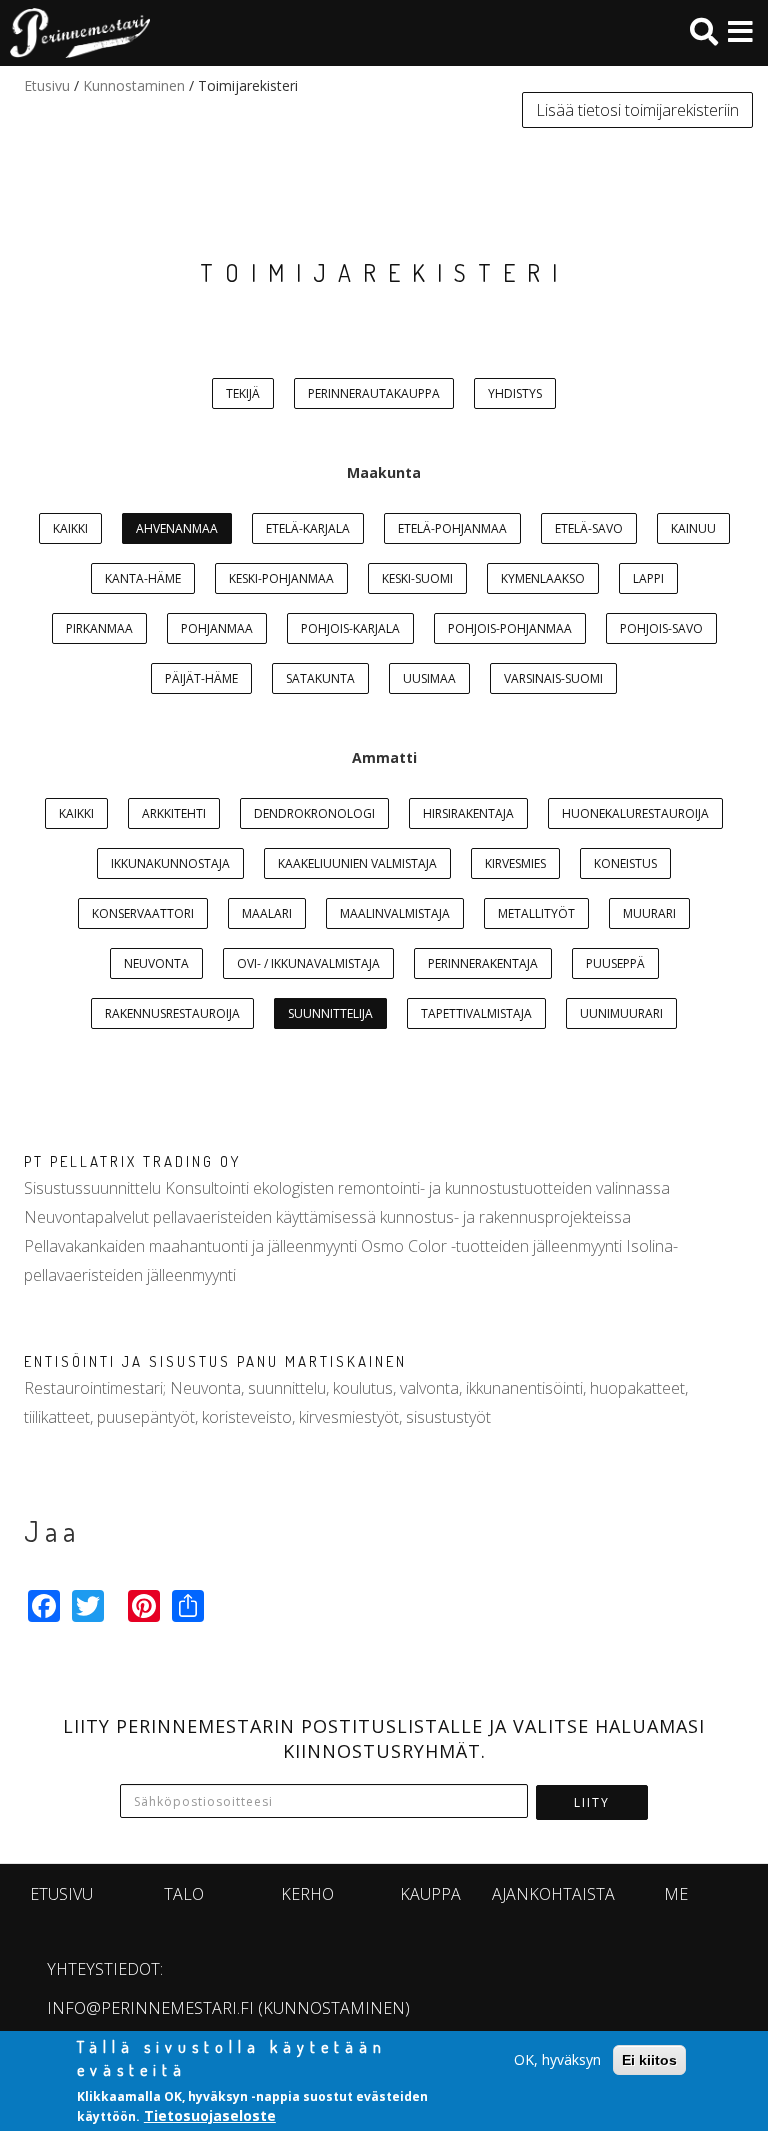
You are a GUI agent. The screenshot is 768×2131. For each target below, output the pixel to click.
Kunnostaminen (134, 85)
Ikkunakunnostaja (170, 863)
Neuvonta (156, 963)
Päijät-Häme (201, 678)
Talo (184, 1894)
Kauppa (430, 1894)
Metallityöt (536, 913)
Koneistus (625, 863)
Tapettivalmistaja (476, 1013)
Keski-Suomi (417, 578)
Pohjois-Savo (661, 628)
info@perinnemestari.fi (150, 2008)
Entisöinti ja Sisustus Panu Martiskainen (215, 1361)
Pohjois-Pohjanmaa (510, 628)
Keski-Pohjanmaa (281, 578)
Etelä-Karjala (308, 528)
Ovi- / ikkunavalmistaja (308, 963)
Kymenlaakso (543, 578)
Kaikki (70, 528)
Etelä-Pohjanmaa (452, 528)
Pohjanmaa (217, 628)
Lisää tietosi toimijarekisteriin (637, 110)
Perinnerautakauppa (374, 393)
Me (676, 1894)
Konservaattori (143, 913)
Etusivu (47, 85)
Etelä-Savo (589, 528)
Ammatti (384, 757)
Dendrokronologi (314, 813)
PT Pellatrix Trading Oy (132, 1161)
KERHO (307, 1894)
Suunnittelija (330, 1013)
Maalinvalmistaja (395, 913)
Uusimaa (429, 678)
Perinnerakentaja (483, 963)
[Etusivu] (75, 33)
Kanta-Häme (143, 578)
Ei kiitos (649, 2060)
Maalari (267, 913)
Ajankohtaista (553, 1894)
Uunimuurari (621, 1013)
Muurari (649, 913)
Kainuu (693, 528)
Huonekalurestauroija (635, 813)
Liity (592, 1802)
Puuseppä (615, 963)
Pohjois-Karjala (350, 628)
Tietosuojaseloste (210, 2115)
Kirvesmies (515, 863)
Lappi (648, 578)
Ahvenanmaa (177, 528)
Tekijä (243, 393)
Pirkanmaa (99, 628)
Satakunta (320, 678)
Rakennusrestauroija (172, 1013)
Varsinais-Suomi (553, 678)
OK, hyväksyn (557, 2059)
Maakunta (384, 472)
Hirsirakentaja (468, 813)
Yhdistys (515, 393)
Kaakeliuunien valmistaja (357, 863)
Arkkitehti (174, 813)
